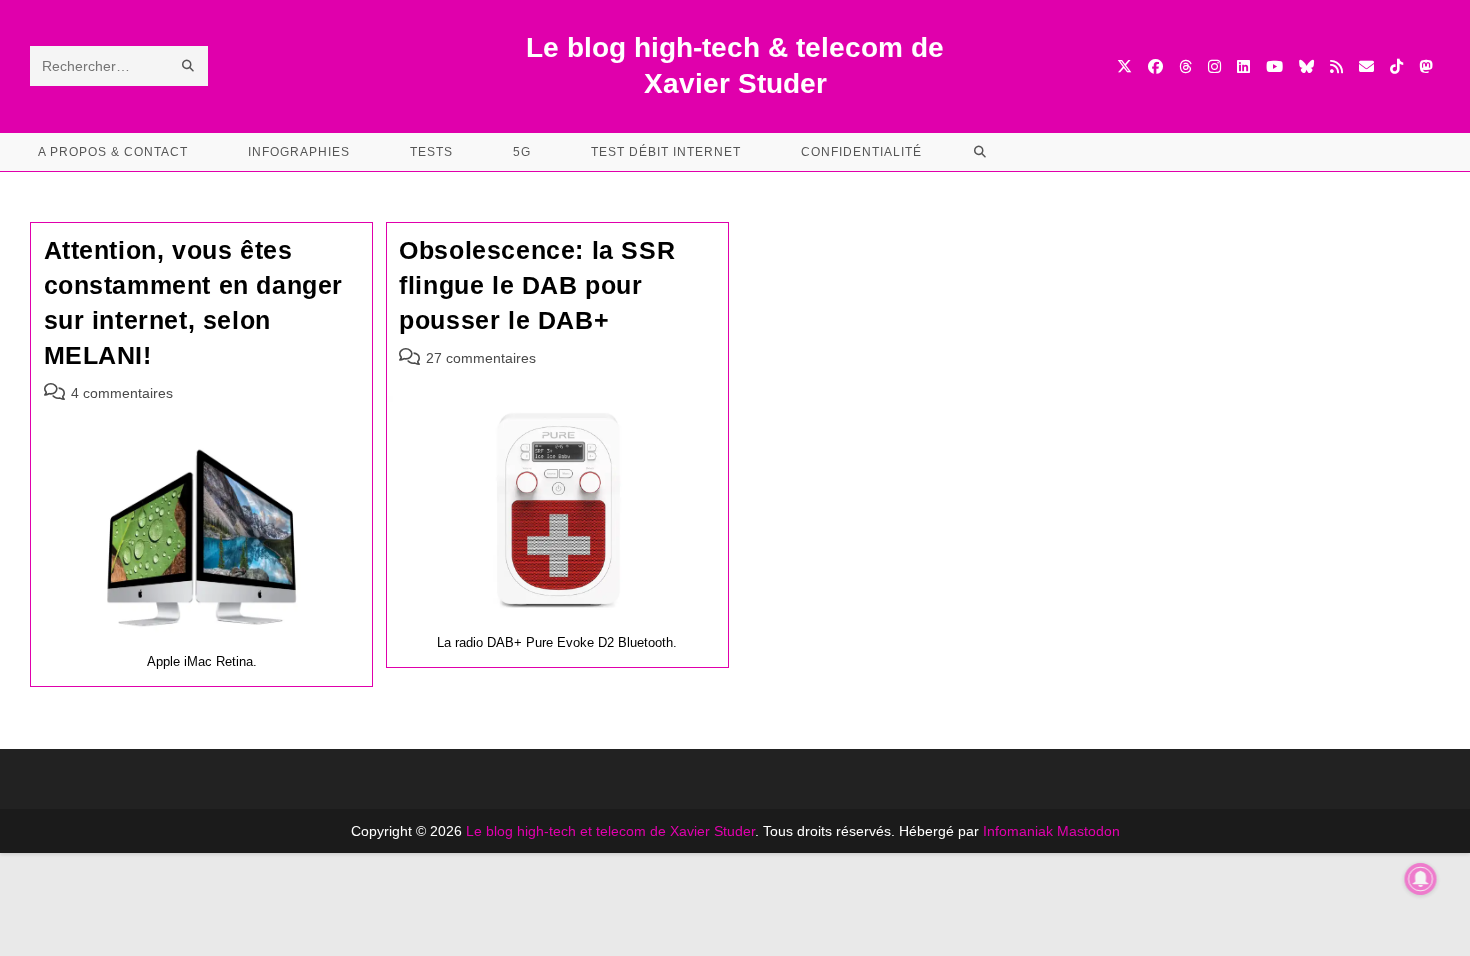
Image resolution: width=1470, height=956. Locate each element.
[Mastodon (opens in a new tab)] (1425, 66)
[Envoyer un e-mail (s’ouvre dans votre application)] (1366, 66)
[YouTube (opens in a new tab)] (1274, 66)
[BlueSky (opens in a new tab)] (1306, 66)
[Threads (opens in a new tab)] (1185, 66)
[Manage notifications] (1421, 879)
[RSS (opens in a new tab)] (1336, 66)
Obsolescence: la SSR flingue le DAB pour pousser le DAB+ (537, 285)
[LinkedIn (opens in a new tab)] (1243, 66)
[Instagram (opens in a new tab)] (1214, 66)
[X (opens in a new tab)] (1124, 66)
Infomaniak (1018, 831)
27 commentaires (481, 358)
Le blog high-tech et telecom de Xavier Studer (610, 831)
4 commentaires (122, 393)
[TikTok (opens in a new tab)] (1396, 66)
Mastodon (1088, 831)
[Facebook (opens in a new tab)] (1155, 66)
